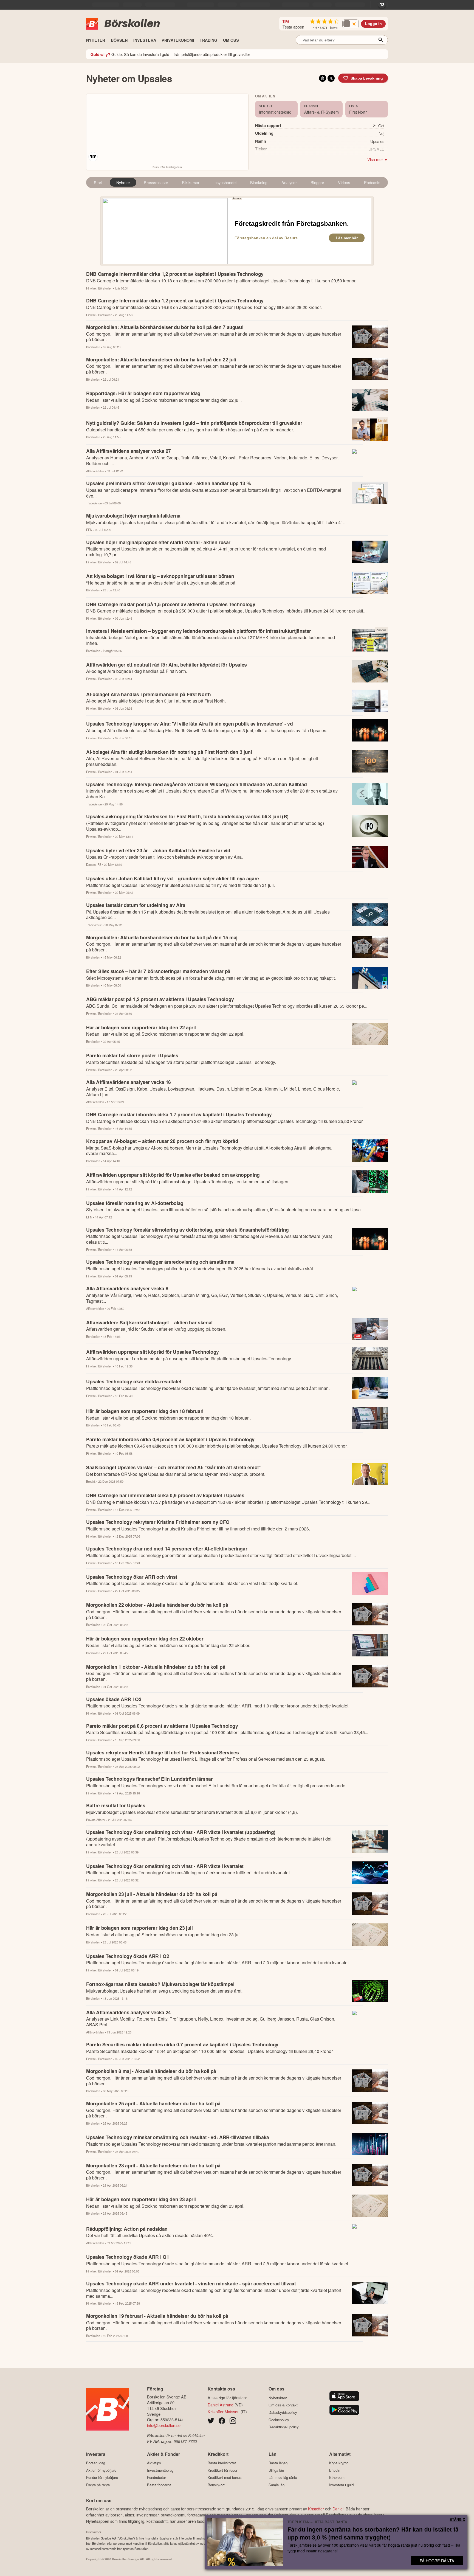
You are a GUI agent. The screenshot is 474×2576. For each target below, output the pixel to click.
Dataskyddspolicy (283, 2412)
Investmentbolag (160, 2470)
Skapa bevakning (367, 78)
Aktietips (154, 2463)
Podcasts (372, 182)
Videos (344, 182)
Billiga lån (276, 2470)
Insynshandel (225, 182)
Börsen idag (96, 2463)
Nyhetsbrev (278, 2398)
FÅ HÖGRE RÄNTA (437, 2560)
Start (98, 182)
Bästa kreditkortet (222, 2463)
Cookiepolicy (279, 2420)
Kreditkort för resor (222, 2470)
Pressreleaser (156, 182)
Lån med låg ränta (283, 2477)
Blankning (259, 182)
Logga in (373, 24)
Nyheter (123, 182)
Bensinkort (216, 2485)
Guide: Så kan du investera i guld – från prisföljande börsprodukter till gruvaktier (170, 54)
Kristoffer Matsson (224, 2411)
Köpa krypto (339, 2463)
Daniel (338, 2509)
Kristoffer (316, 2509)
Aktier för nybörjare (101, 2470)
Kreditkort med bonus (225, 2477)
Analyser (289, 182)
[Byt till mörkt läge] (351, 24)
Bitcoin (335, 2470)
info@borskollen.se (164, 2425)
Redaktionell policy (284, 2427)
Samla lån (276, 2485)
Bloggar (317, 182)
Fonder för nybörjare (102, 2477)
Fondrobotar (156, 2477)
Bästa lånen (278, 2463)
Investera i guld (341, 2485)
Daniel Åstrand (221, 2405)
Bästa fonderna (159, 2485)
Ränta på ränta (98, 2485)
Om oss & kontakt (283, 2405)
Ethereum (337, 2477)
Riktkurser (191, 182)
